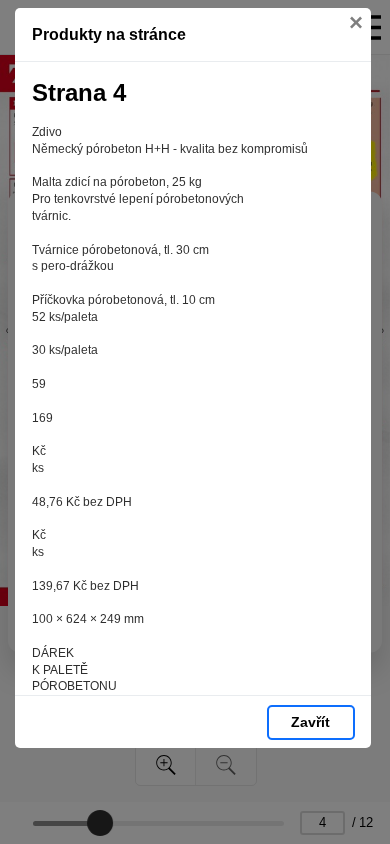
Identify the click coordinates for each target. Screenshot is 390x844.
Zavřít (310, 722)
